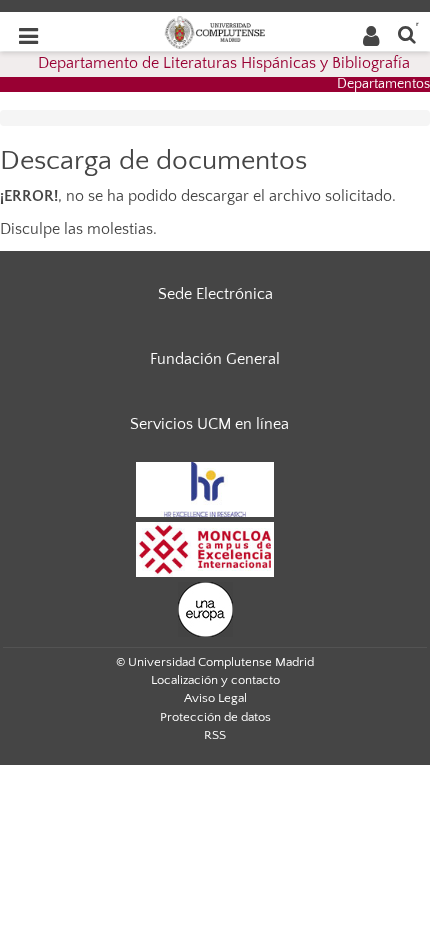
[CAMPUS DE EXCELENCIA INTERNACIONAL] (205, 548)
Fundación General (215, 359)
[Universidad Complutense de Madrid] (215, 31)
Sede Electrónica (215, 294)
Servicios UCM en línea (209, 424)
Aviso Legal (215, 698)
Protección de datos (215, 717)
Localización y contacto (215, 680)
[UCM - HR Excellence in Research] (205, 488)
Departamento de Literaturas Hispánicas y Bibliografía (224, 63)
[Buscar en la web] (407, 33)
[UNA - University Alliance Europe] (205, 608)
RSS (215, 735)
